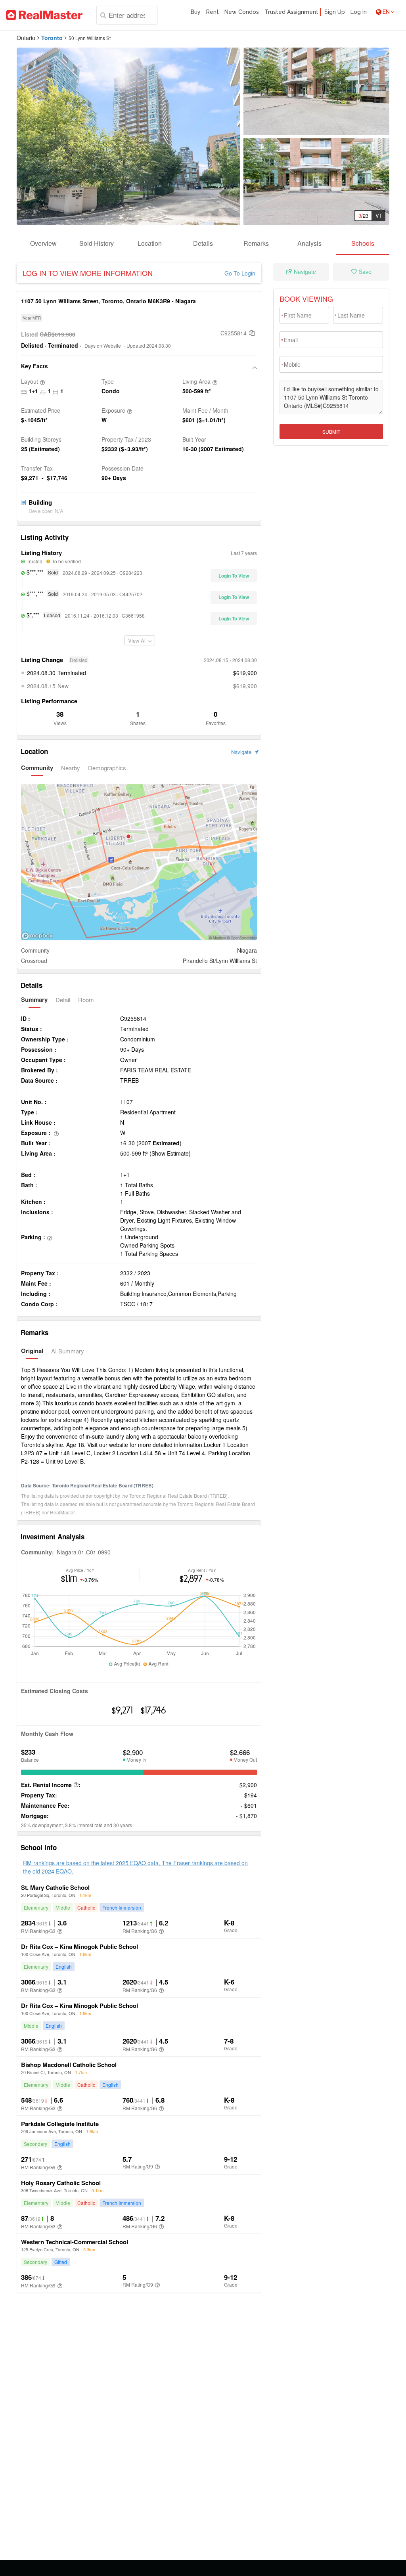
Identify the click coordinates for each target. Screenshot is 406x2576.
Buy (196, 12)
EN (386, 12)
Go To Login (240, 273)
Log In (359, 12)
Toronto (52, 38)
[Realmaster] (44, 15)
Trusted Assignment (291, 12)
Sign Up (335, 12)
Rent (213, 12)
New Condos (242, 12)
